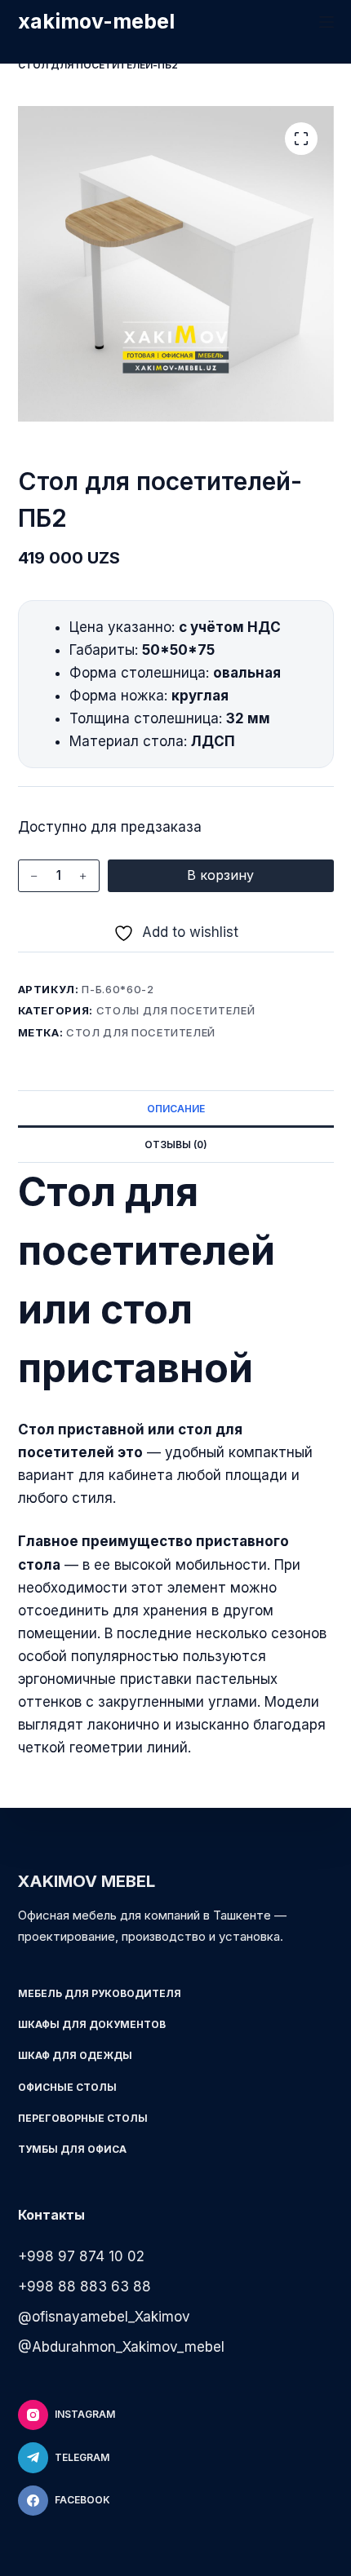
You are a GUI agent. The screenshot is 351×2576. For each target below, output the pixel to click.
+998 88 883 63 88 (84, 2287)
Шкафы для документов (92, 2024)
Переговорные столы (83, 2118)
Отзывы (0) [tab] (176, 1144)
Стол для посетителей (141, 1032)
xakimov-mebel (96, 21)
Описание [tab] (176, 1109)
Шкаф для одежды (75, 2055)
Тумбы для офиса (72, 2149)
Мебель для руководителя (100, 1993)
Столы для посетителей (176, 1010)
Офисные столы (67, 2087)
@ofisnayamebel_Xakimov (104, 2317)
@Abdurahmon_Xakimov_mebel (121, 2347)
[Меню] (327, 22)
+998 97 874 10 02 (81, 2256)
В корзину (220, 875)
